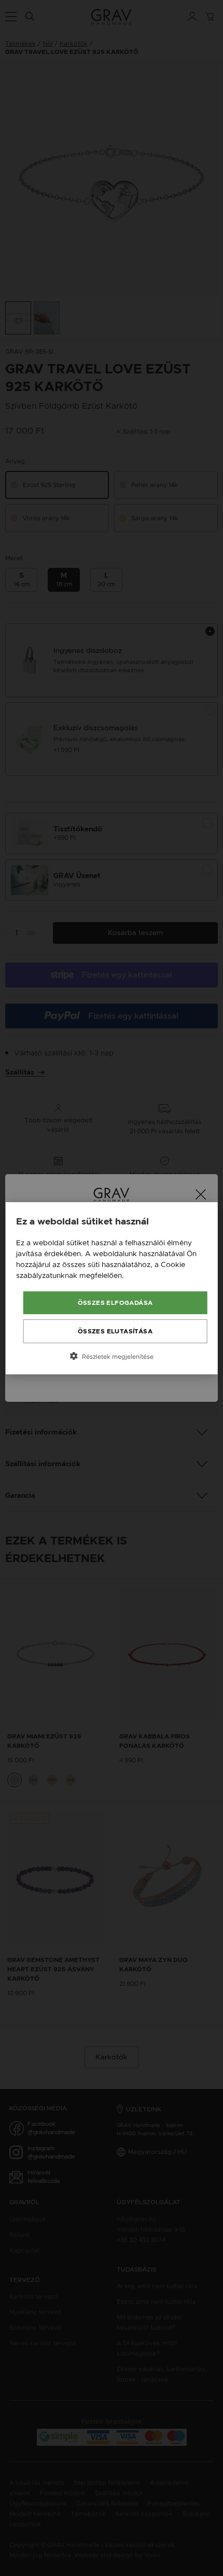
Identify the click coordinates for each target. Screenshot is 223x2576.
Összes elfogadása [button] (115, 1303)
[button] (112, 1356)
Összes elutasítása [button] (115, 1331)
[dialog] (112, 1288)
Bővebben (144, 1275)
